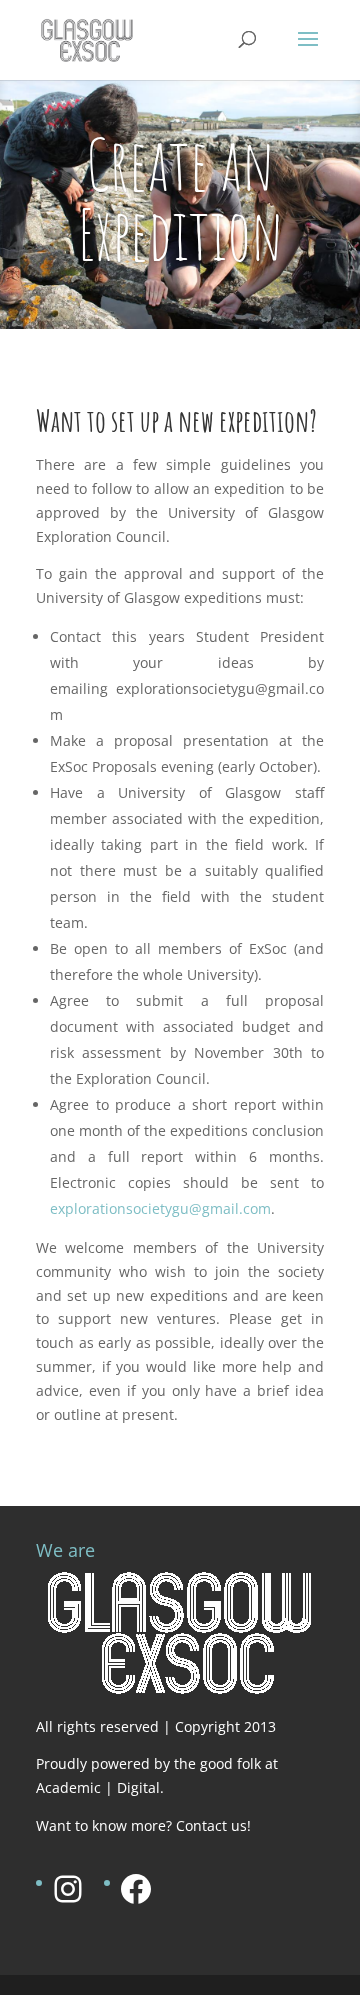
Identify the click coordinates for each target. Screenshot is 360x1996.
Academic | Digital (98, 1787)
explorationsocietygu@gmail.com (160, 1208)
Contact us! (213, 1825)
